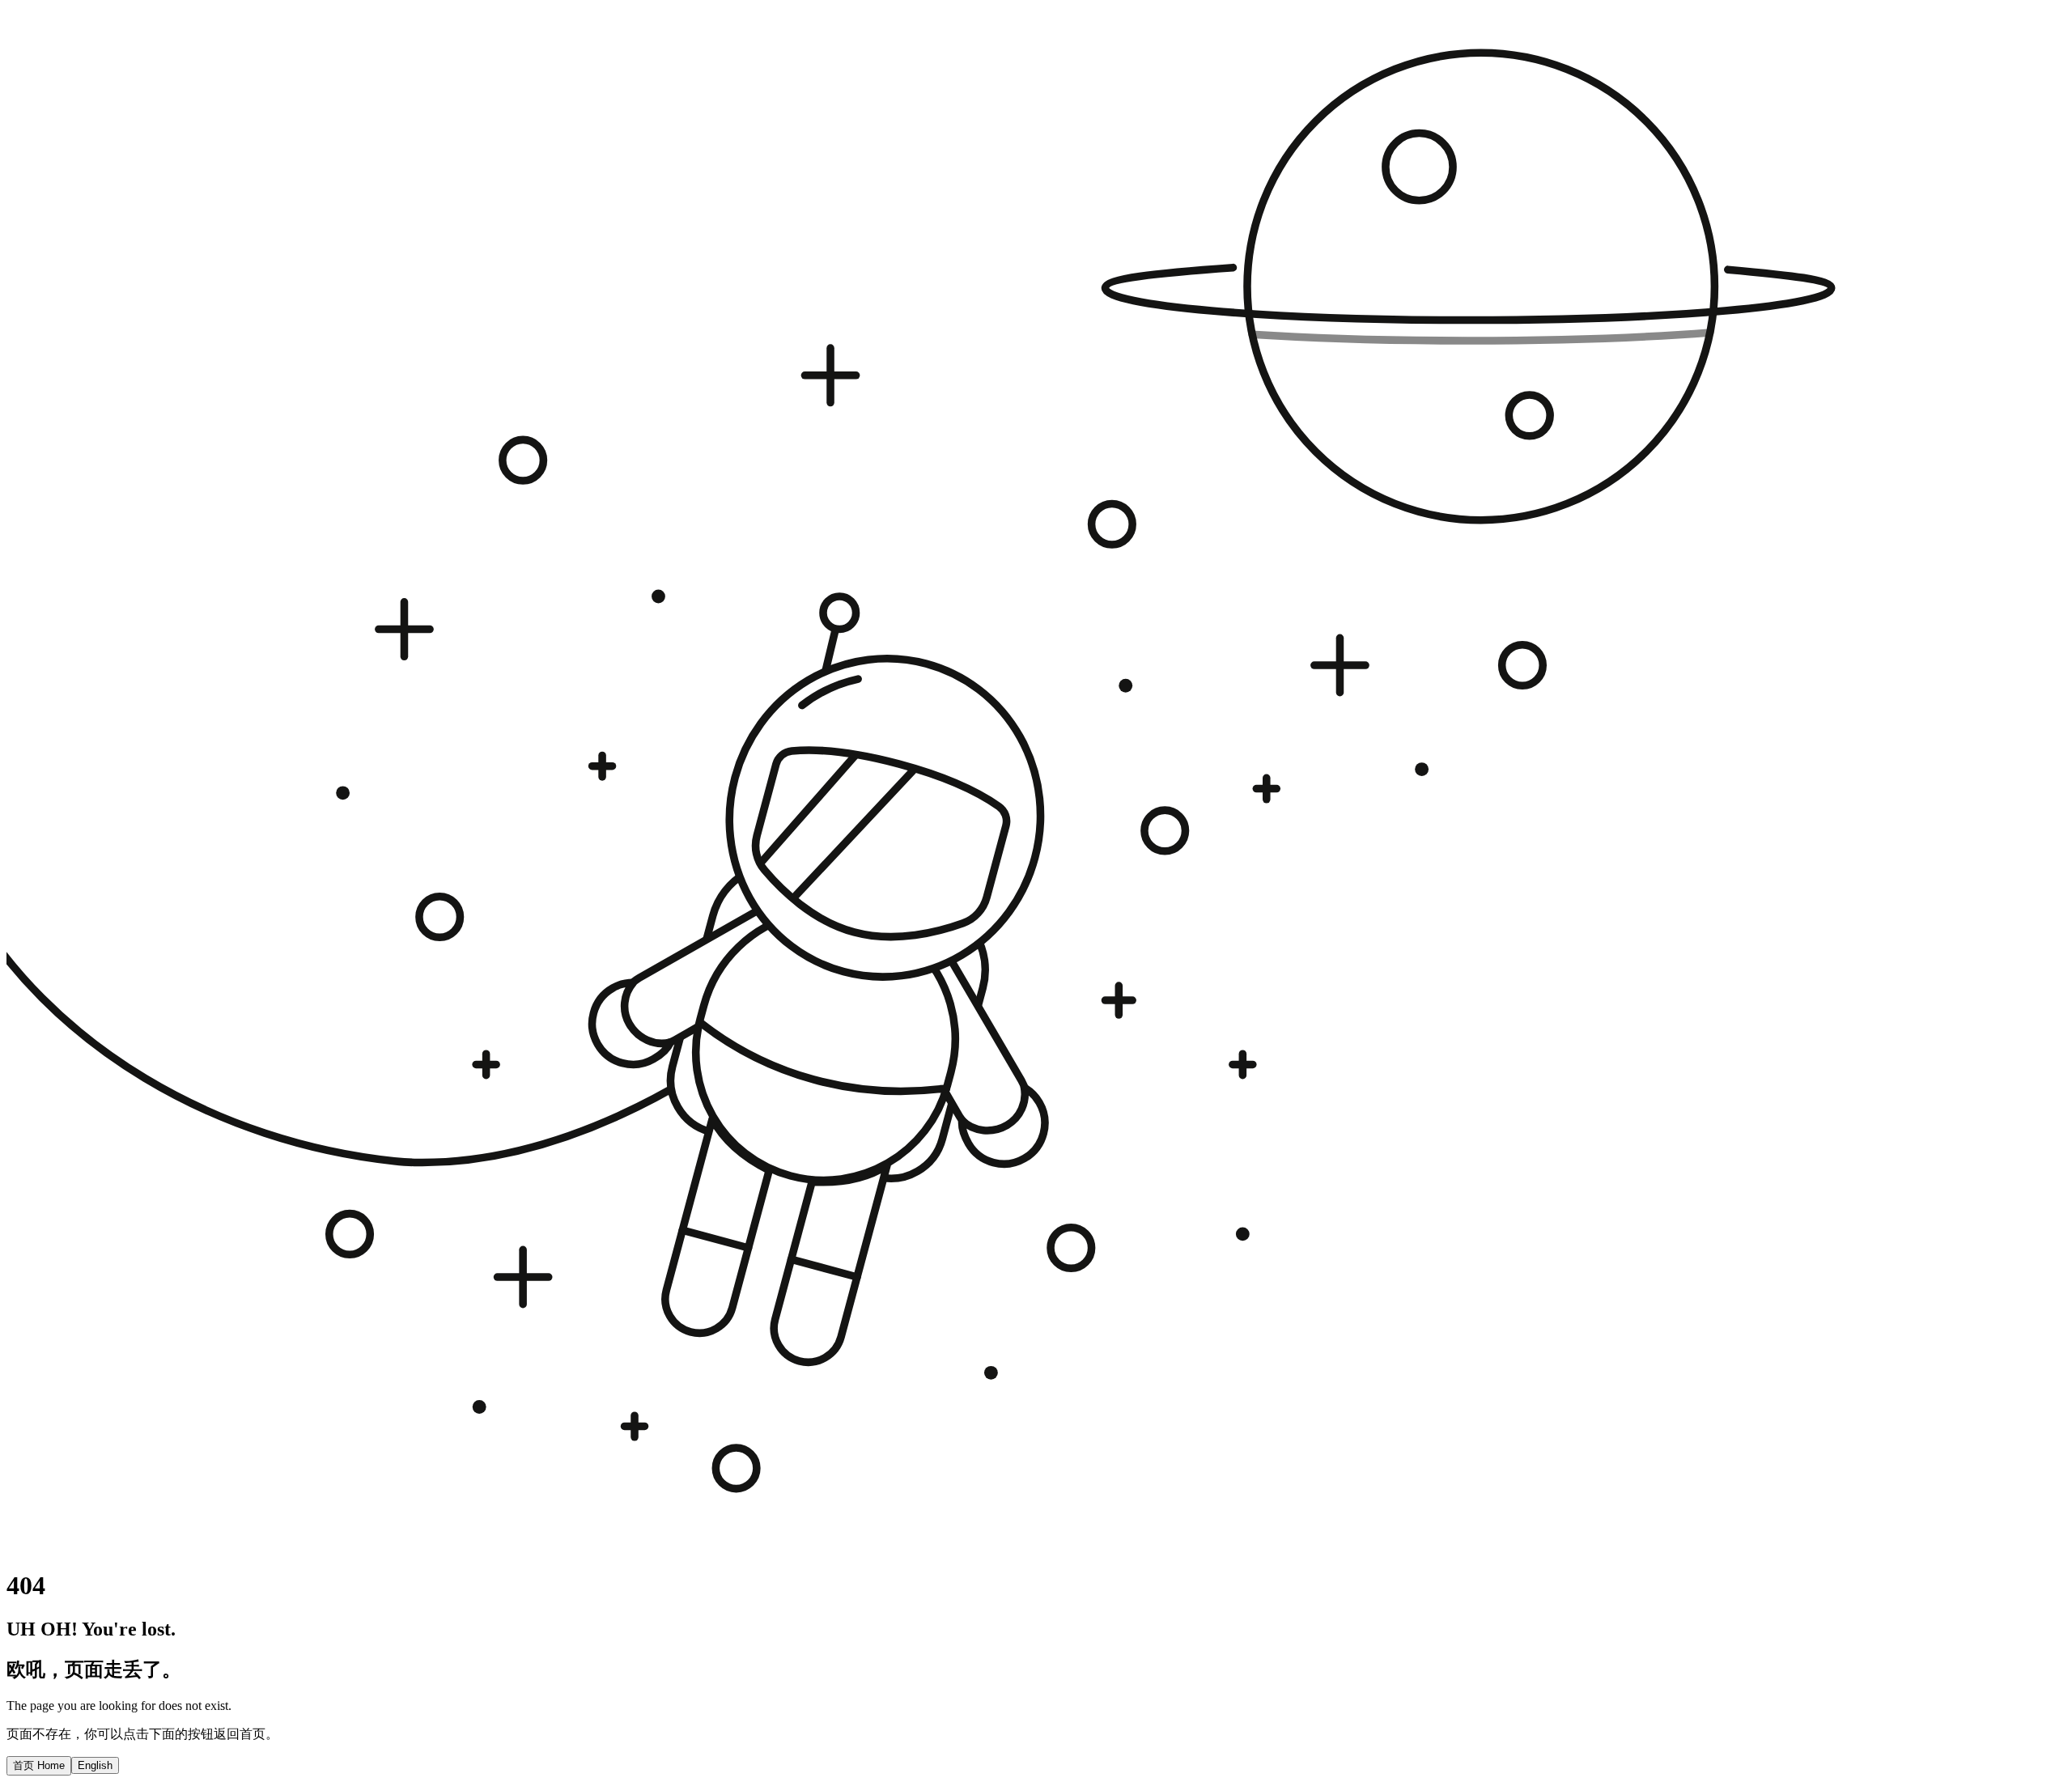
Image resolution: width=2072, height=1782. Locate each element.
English (95, 1765)
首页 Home (39, 1765)
